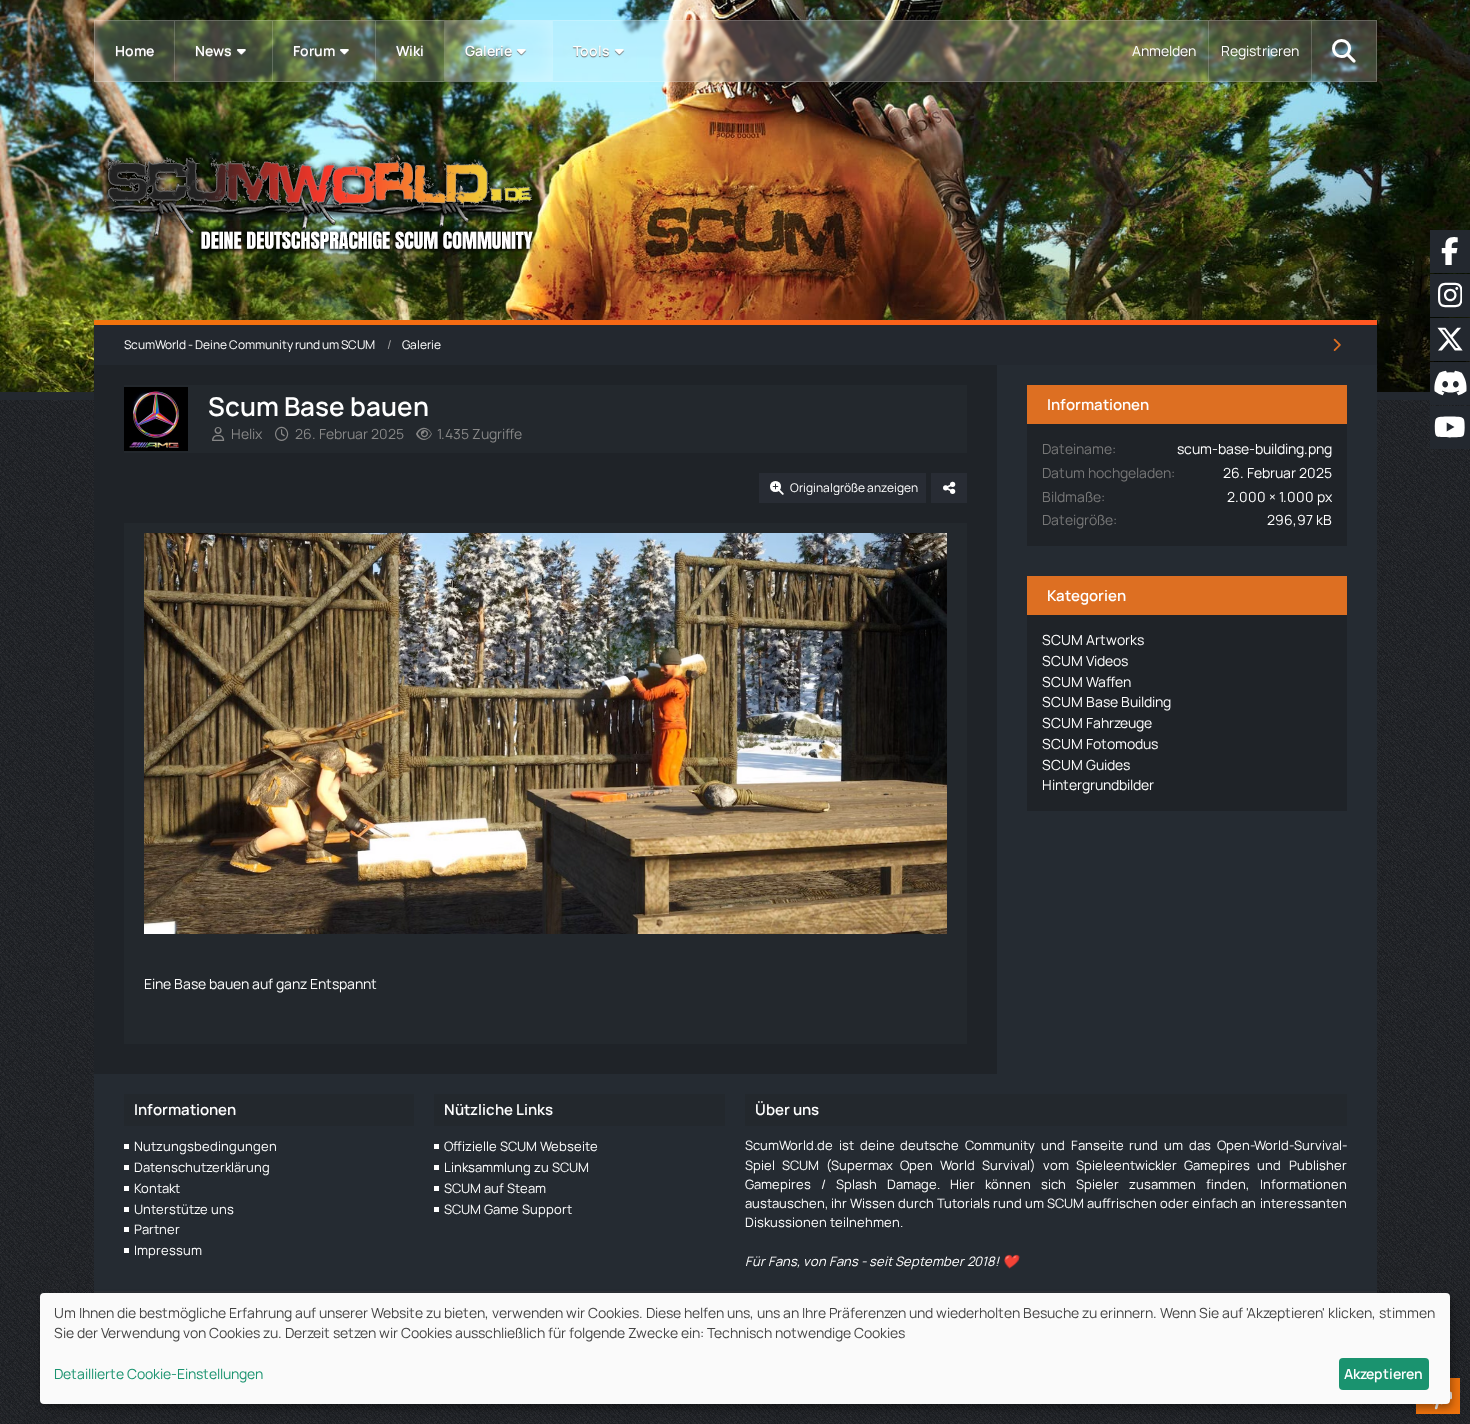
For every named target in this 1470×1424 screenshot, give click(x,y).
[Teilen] (949, 488)
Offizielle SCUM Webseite (521, 1146)
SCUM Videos (1085, 660)
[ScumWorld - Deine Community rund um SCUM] (735, 200)
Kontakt (157, 1188)
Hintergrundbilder (1098, 784)
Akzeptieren (1383, 1373)
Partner (157, 1229)
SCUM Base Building (1106, 701)
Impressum (168, 1250)
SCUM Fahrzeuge (1097, 722)
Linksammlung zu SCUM (516, 1167)
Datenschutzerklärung (202, 1167)
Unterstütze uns (184, 1209)
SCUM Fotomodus (1100, 743)
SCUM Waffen (1086, 681)
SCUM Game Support (508, 1209)
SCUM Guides (1086, 764)
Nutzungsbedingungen (205, 1146)
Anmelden (1164, 50)
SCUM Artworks (1093, 639)
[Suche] (1344, 51)
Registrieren (1260, 50)
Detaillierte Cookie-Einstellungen (158, 1373)
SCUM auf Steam (495, 1188)
